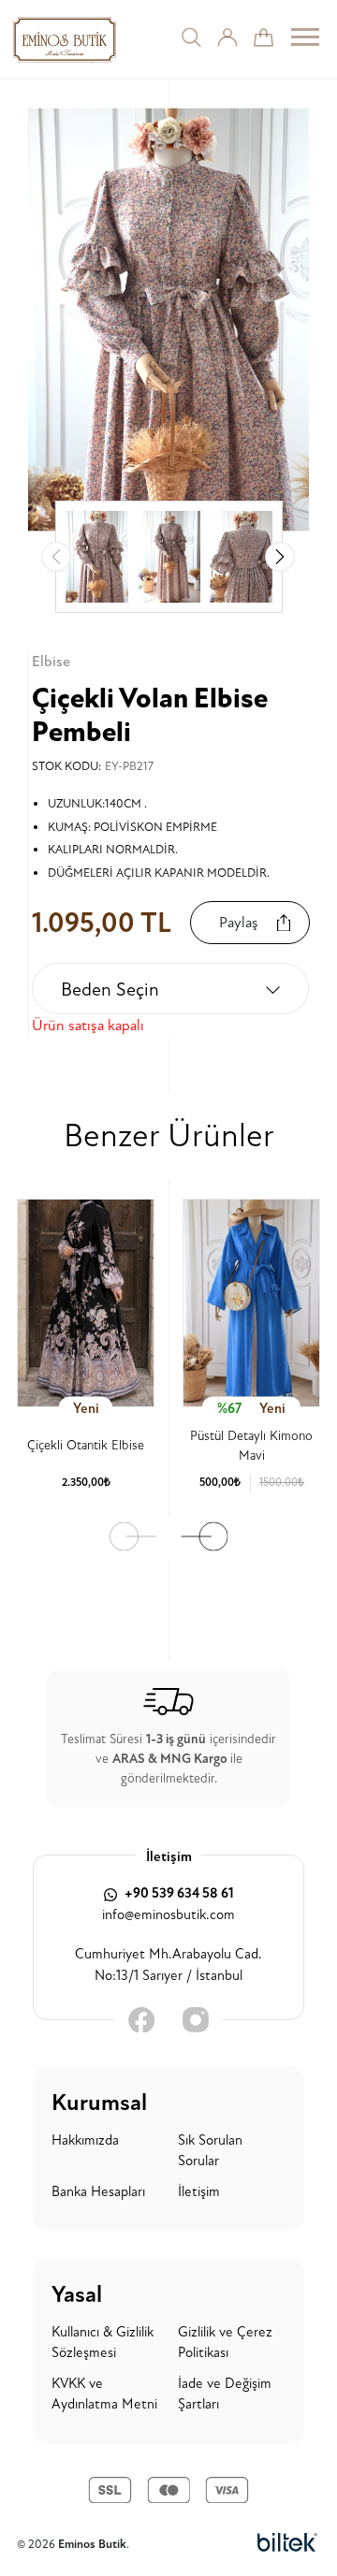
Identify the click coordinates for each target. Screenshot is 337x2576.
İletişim (199, 2192)
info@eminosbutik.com (168, 1915)
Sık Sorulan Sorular (210, 2151)
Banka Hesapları (98, 2192)
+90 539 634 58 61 (178, 1893)
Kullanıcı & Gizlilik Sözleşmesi (103, 2343)
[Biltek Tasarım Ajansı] (287, 2544)
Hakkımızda (85, 2140)
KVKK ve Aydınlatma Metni (104, 2394)
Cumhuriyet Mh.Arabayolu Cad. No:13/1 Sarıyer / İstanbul (168, 1965)
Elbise (51, 662)
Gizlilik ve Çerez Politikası (225, 2343)
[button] (280, 557)
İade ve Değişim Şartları (225, 2394)
